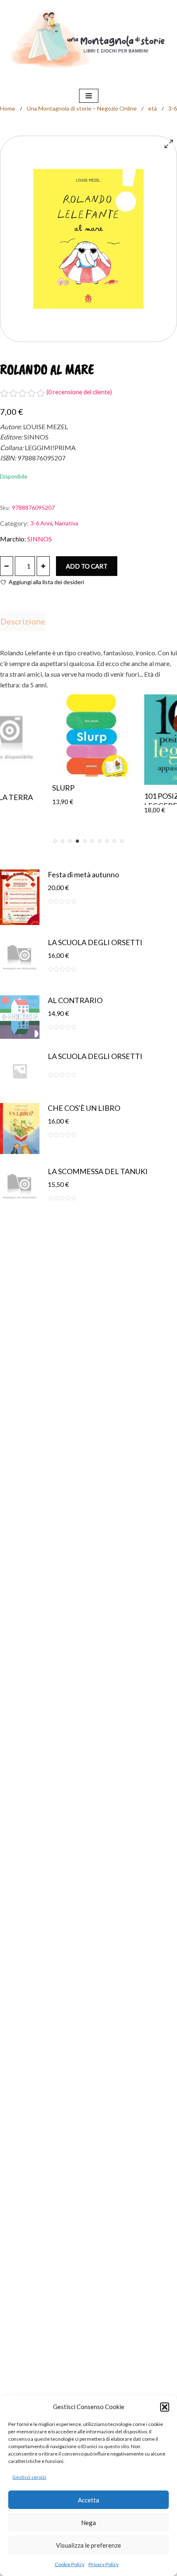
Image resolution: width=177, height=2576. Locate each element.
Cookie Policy (70, 2564)
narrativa (66, 523)
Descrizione (23, 621)
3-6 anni (41, 523)
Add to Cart (87, 566)
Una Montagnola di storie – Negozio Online (82, 108)
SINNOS (40, 539)
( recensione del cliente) (79, 392)
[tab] (23, 621)
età (153, 108)
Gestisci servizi (29, 2477)
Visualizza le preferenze (88, 2545)
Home (8, 108)
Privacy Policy (104, 2564)
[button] (165, 2407)
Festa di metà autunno (83, 874)
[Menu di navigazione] (89, 96)
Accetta (88, 2500)
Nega (88, 2523)
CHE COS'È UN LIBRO (84, 1108)
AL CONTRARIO (75, 1000)
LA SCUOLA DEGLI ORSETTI (95, 942)
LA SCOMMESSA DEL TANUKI (98, 1171)
